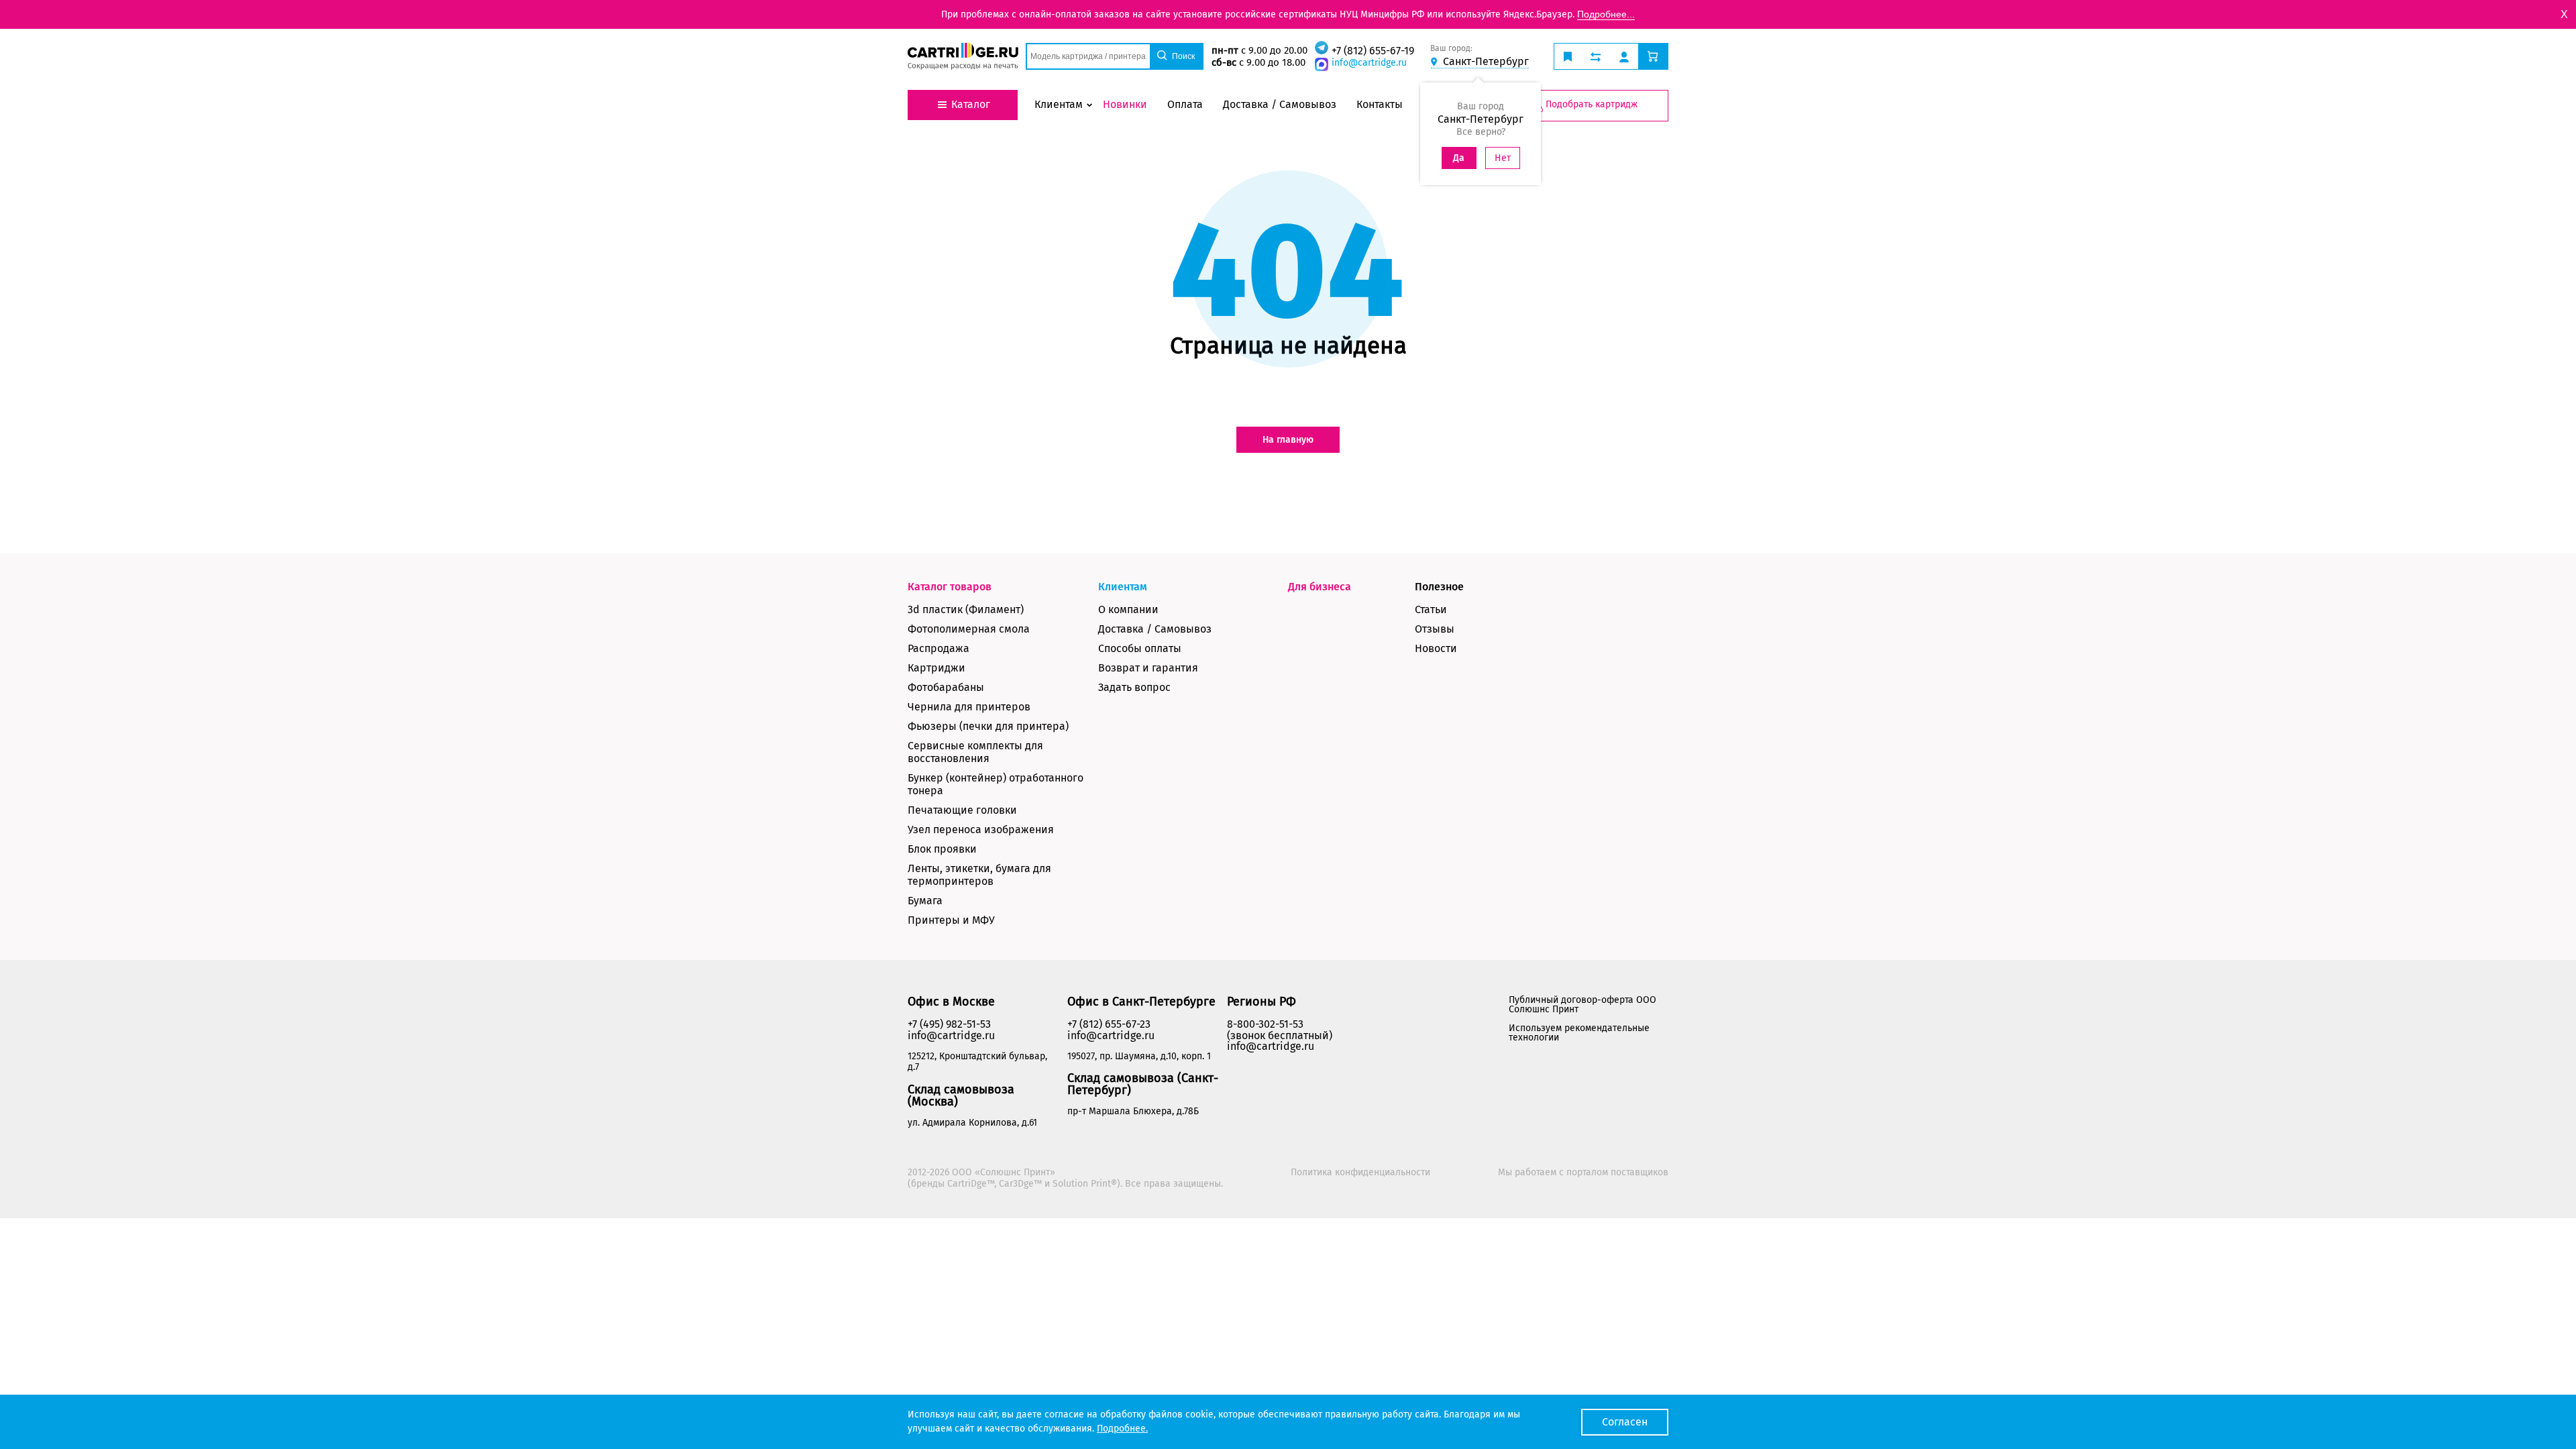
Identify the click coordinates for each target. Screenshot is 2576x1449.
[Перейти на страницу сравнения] (1596, 56)
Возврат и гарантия (1148, 668)
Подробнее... (1606, 14)
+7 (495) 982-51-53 (949, 1024)
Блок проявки (942, 849)
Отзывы (1435, 629)
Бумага (925, 901)
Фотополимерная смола (969, 629)
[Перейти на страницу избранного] (1568, 56)
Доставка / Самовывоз (1155, 629)
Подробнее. (1122, 1429)
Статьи (1431, 609)
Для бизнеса (1320, 587)
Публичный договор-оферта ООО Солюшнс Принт (1582, 1005)
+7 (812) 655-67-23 (1109, 1024)
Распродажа (938, 648)
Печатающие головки (962, 810)
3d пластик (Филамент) (966, 609)
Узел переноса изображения (981, 829)
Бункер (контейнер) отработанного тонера (996, 784)
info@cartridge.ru (1369, 63)
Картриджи (936, 668)
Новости (1436, 648)
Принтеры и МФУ (951, 920)
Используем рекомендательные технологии (1579, 1033)
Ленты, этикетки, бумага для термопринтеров (979, 875)
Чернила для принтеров (969, 707)
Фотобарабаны (946, 687)
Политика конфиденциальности (1360, 1172)
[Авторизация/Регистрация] (1624, 56)
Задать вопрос (1134, 687)
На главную (1288, 440)
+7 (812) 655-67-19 (1373, 51)
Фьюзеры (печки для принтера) (988, 726)
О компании (1128, 609)
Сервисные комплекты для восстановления (975, 752)
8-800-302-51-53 (1265, 1024)
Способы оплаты (1140, 648)
